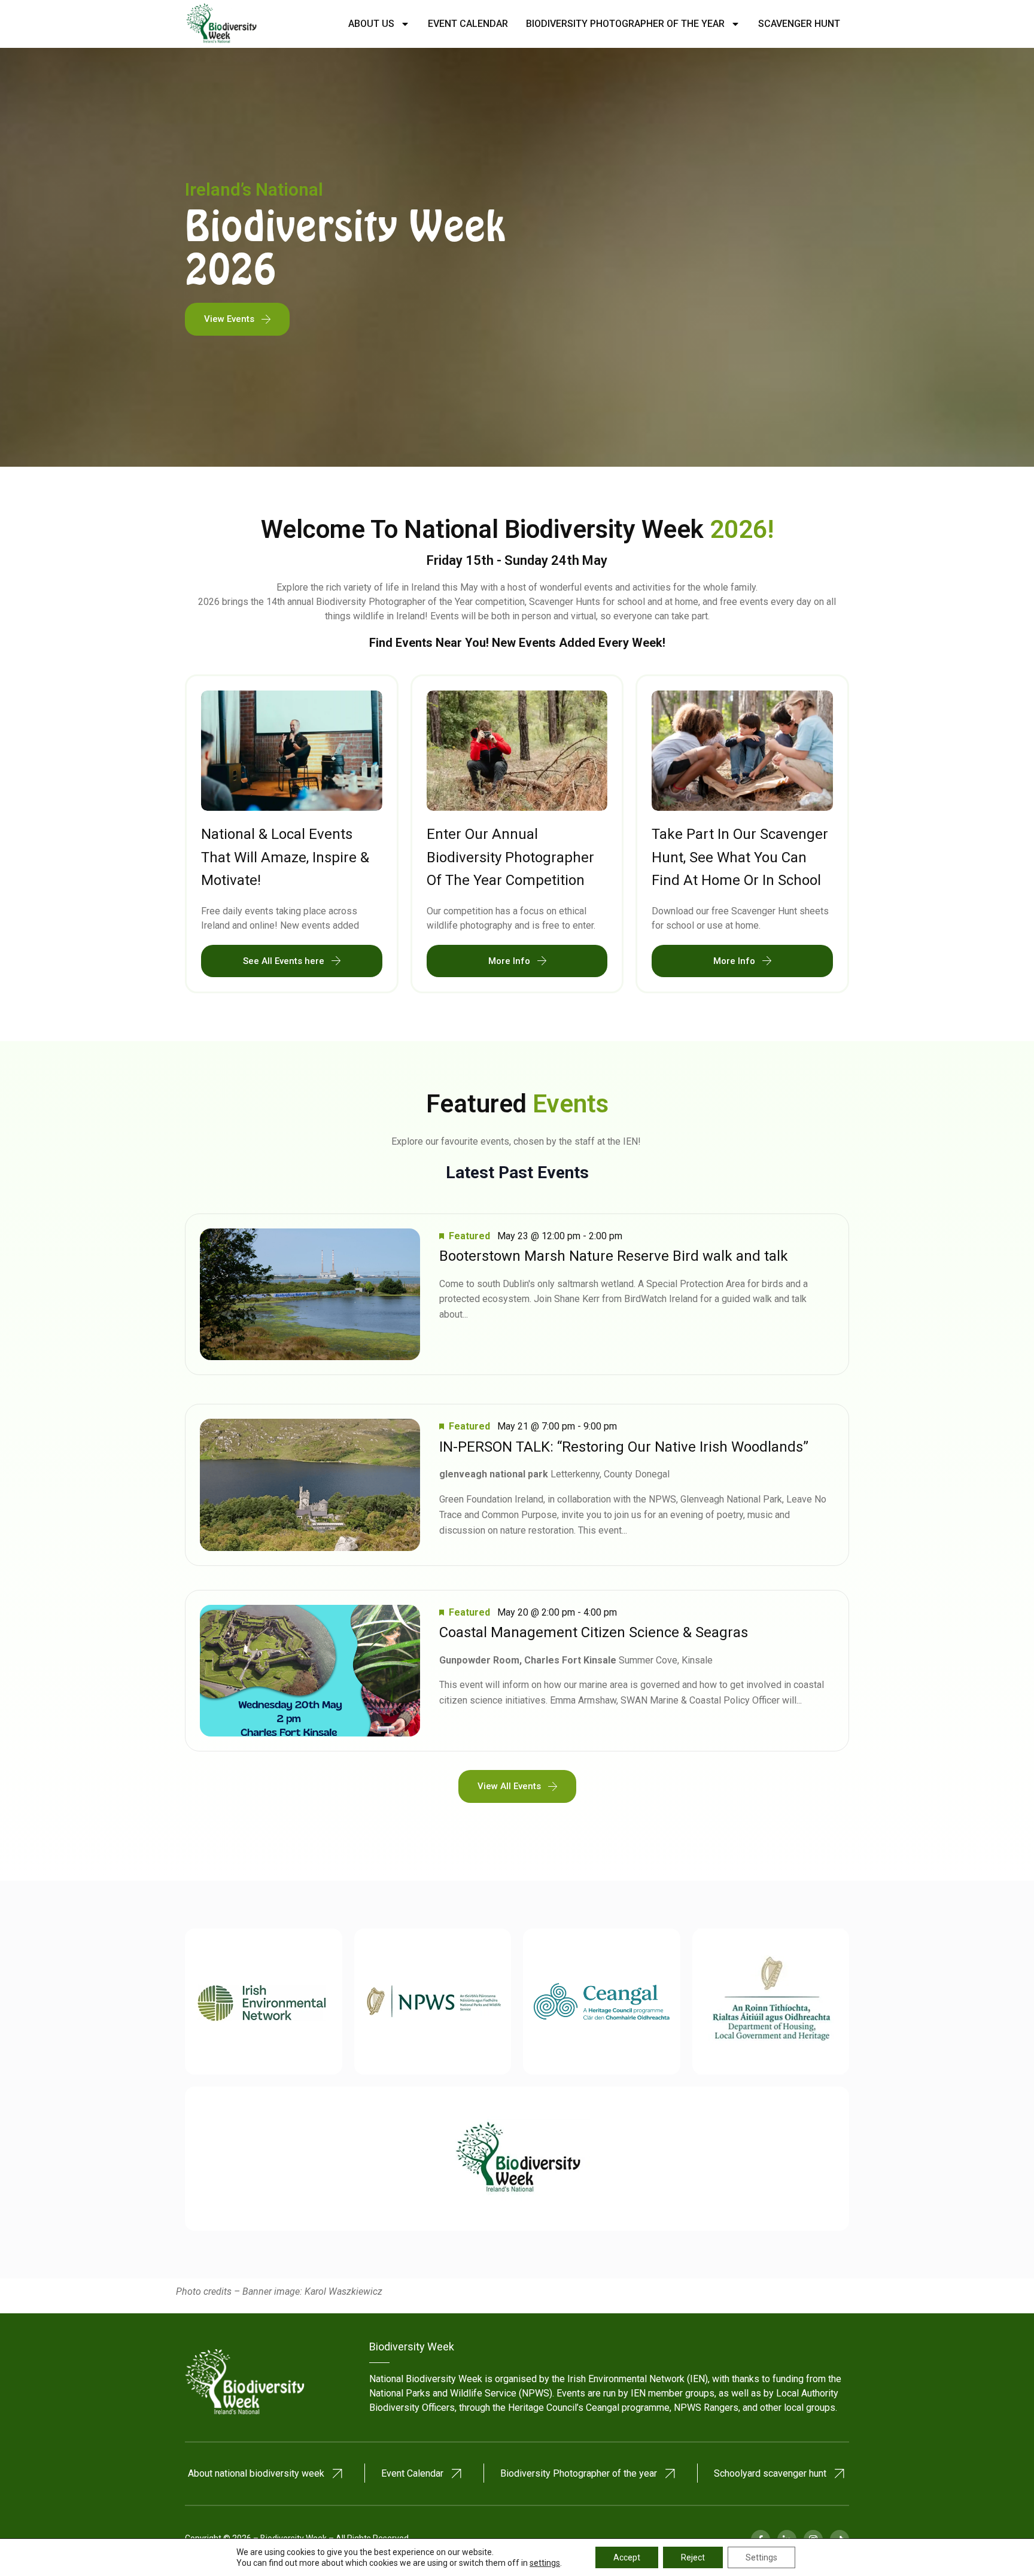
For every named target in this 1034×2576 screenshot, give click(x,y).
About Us (371, 24)
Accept (627, 2557)
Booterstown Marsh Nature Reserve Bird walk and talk (614, 1256)
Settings (761, 2557)
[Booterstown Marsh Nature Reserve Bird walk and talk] (310, 1295)
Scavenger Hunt (799, 24)
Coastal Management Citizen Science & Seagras (594, 1632)
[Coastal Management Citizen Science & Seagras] (310, 1671)
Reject (693, 2557)
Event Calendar (468, 24)
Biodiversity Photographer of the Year (625, 24)
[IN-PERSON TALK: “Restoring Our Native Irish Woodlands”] (310, 1485)
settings (545, 2563)
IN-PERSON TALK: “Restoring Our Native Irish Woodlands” (624, 1447)
